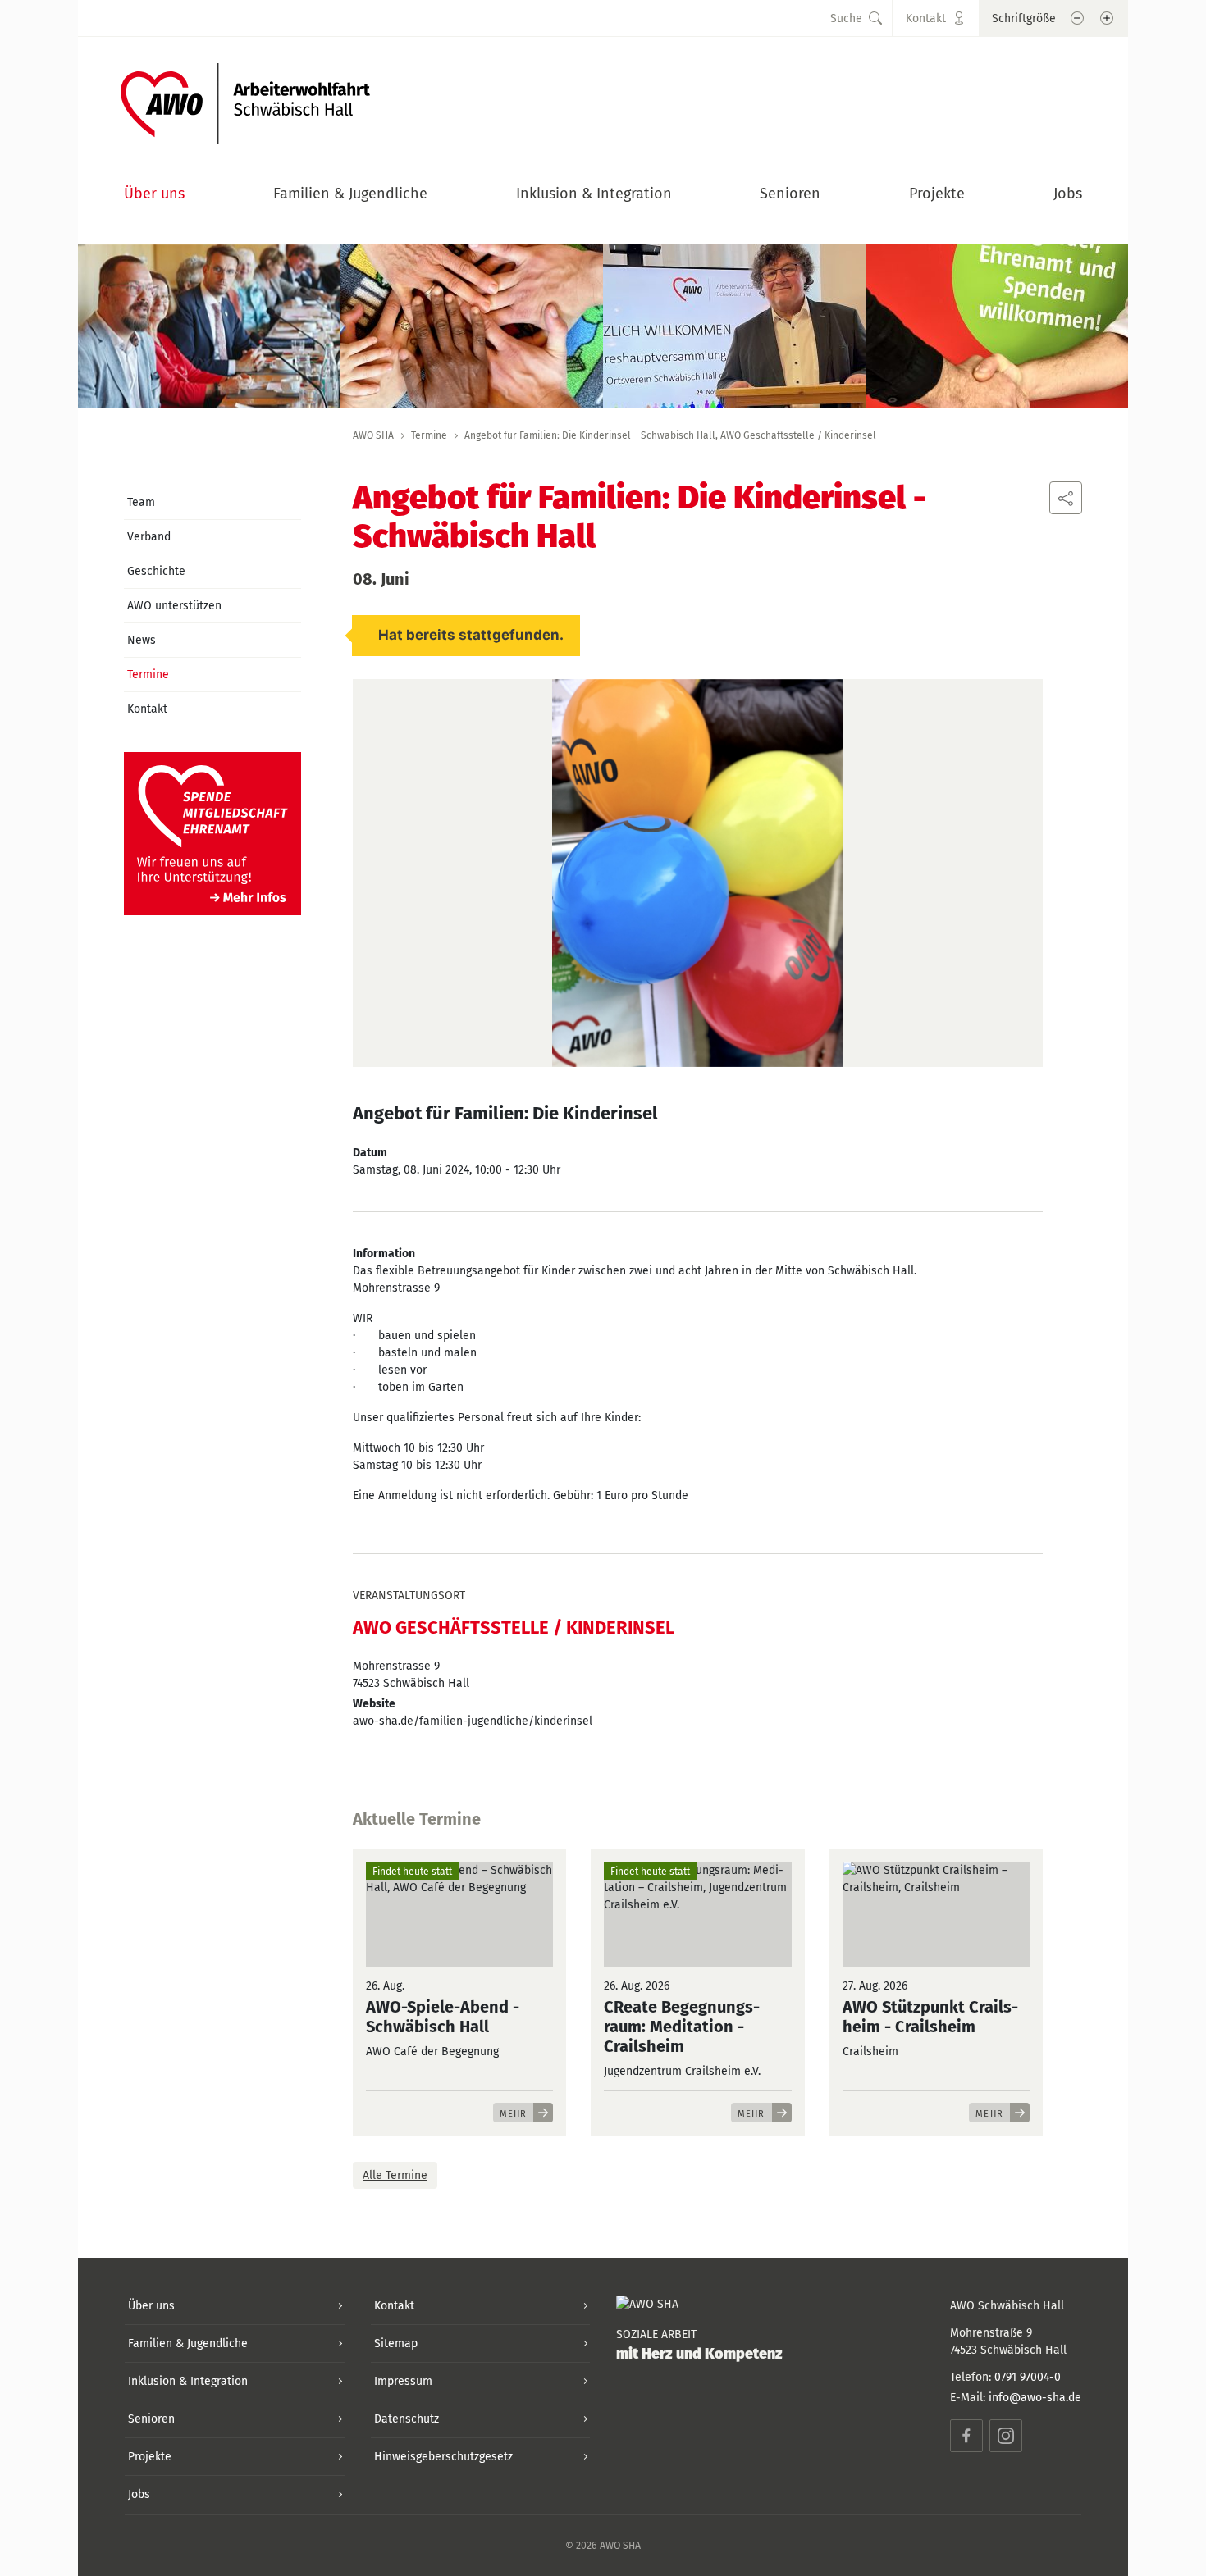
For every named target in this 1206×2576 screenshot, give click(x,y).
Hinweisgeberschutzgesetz (443, 2457)
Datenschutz (407, 2419)
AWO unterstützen (174, 606)
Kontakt (147, 709)
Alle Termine (395, 2175)
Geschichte (156, 571)
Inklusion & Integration (594, 194)
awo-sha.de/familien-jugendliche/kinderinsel (473, 1721)
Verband (149, 537)
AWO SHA (373, 435)
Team (141, 502)
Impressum (403, 2381)
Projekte (937, 194)
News (142, 640)
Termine (429, 435)
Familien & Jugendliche (350, 194)
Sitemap (396, 2343)
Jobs (1068, 194)
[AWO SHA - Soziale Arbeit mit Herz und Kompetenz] (245, 98)
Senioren (790, 194)
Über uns (154, 194)
